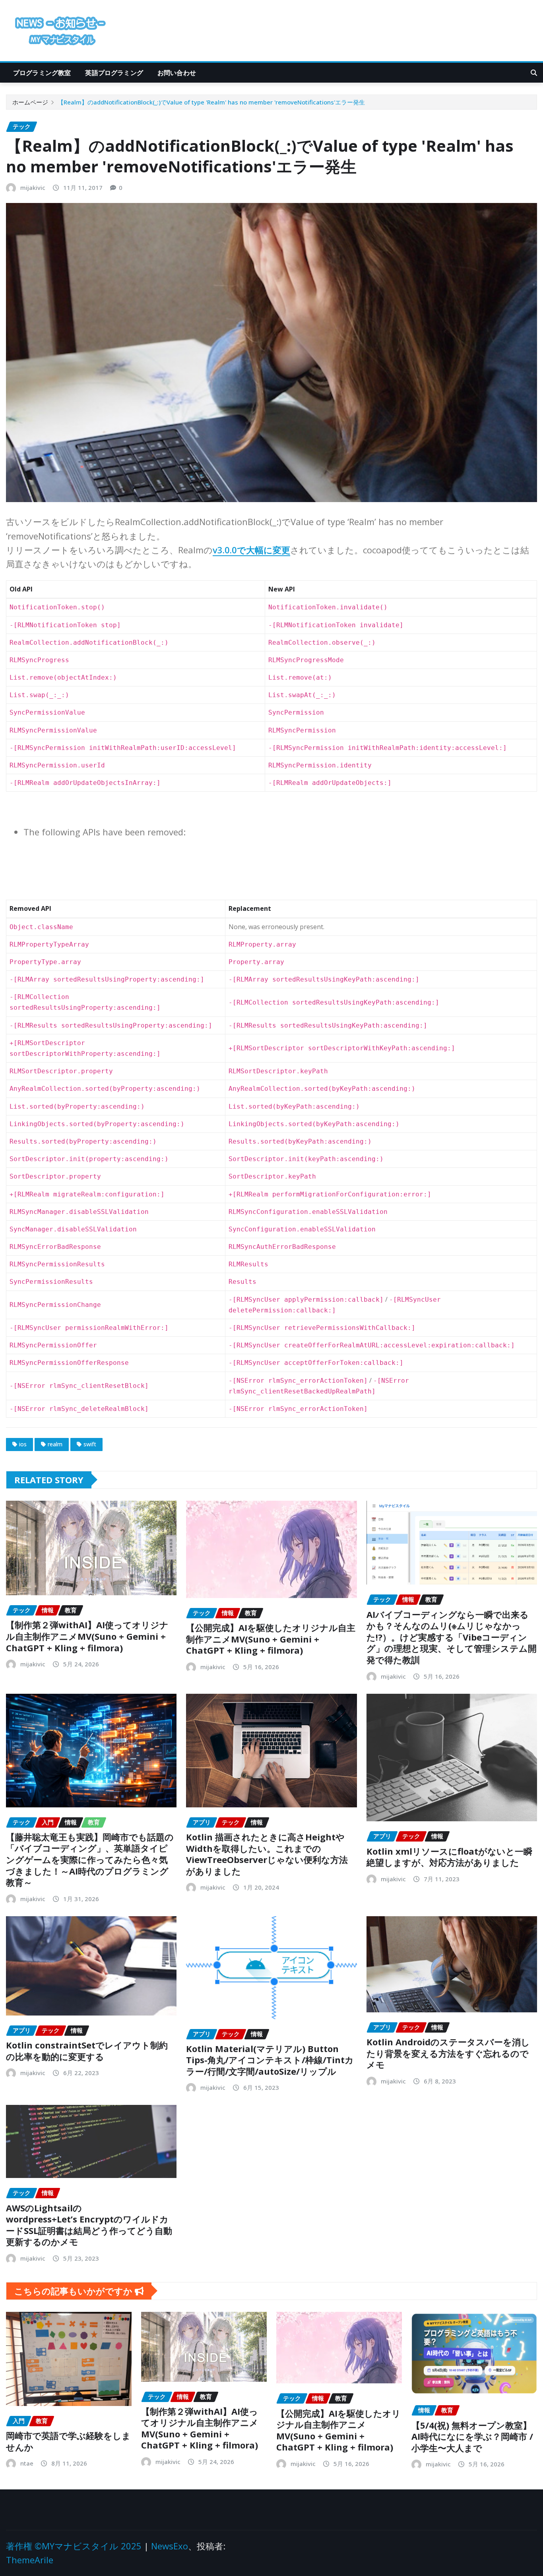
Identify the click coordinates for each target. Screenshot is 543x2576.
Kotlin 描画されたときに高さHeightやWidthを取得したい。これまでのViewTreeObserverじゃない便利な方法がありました (267, 1854)
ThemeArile (30, 2560)
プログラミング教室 (42, 73)
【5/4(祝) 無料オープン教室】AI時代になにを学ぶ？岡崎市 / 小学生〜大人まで (472, 2436)
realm (55, 1444)
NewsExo (170, 2546)
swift (90, 1444)
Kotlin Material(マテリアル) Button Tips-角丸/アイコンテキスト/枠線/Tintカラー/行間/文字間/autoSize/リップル (270, 2060)
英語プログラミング (114, 73)
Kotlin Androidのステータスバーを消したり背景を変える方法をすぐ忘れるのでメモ (448, 2053)
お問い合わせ (177, 73)
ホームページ (30, 102)
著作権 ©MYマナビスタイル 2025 (74, 2546)
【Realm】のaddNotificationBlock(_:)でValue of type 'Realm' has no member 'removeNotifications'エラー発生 (211, 102)
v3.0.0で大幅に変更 (251, 550)
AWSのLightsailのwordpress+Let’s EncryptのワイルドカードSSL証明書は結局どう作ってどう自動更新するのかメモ (89, 2225)
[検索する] (534, 73)
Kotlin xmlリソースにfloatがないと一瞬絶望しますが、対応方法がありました (449, 1857)
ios (23, 1444)
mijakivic (33, 187)
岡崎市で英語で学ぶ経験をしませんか (68, 2441)
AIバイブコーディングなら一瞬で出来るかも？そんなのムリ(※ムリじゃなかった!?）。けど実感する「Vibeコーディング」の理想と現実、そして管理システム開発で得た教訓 (452, 1637)
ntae (27, 2463)
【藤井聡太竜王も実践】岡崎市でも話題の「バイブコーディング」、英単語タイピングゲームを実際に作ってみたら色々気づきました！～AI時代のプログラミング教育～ (90, 1859)
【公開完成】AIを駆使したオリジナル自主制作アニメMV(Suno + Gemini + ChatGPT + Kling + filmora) (271, 1639)
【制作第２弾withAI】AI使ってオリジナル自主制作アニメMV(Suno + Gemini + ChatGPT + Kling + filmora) (87, 1636)
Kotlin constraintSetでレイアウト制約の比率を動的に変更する (87, 2051)
